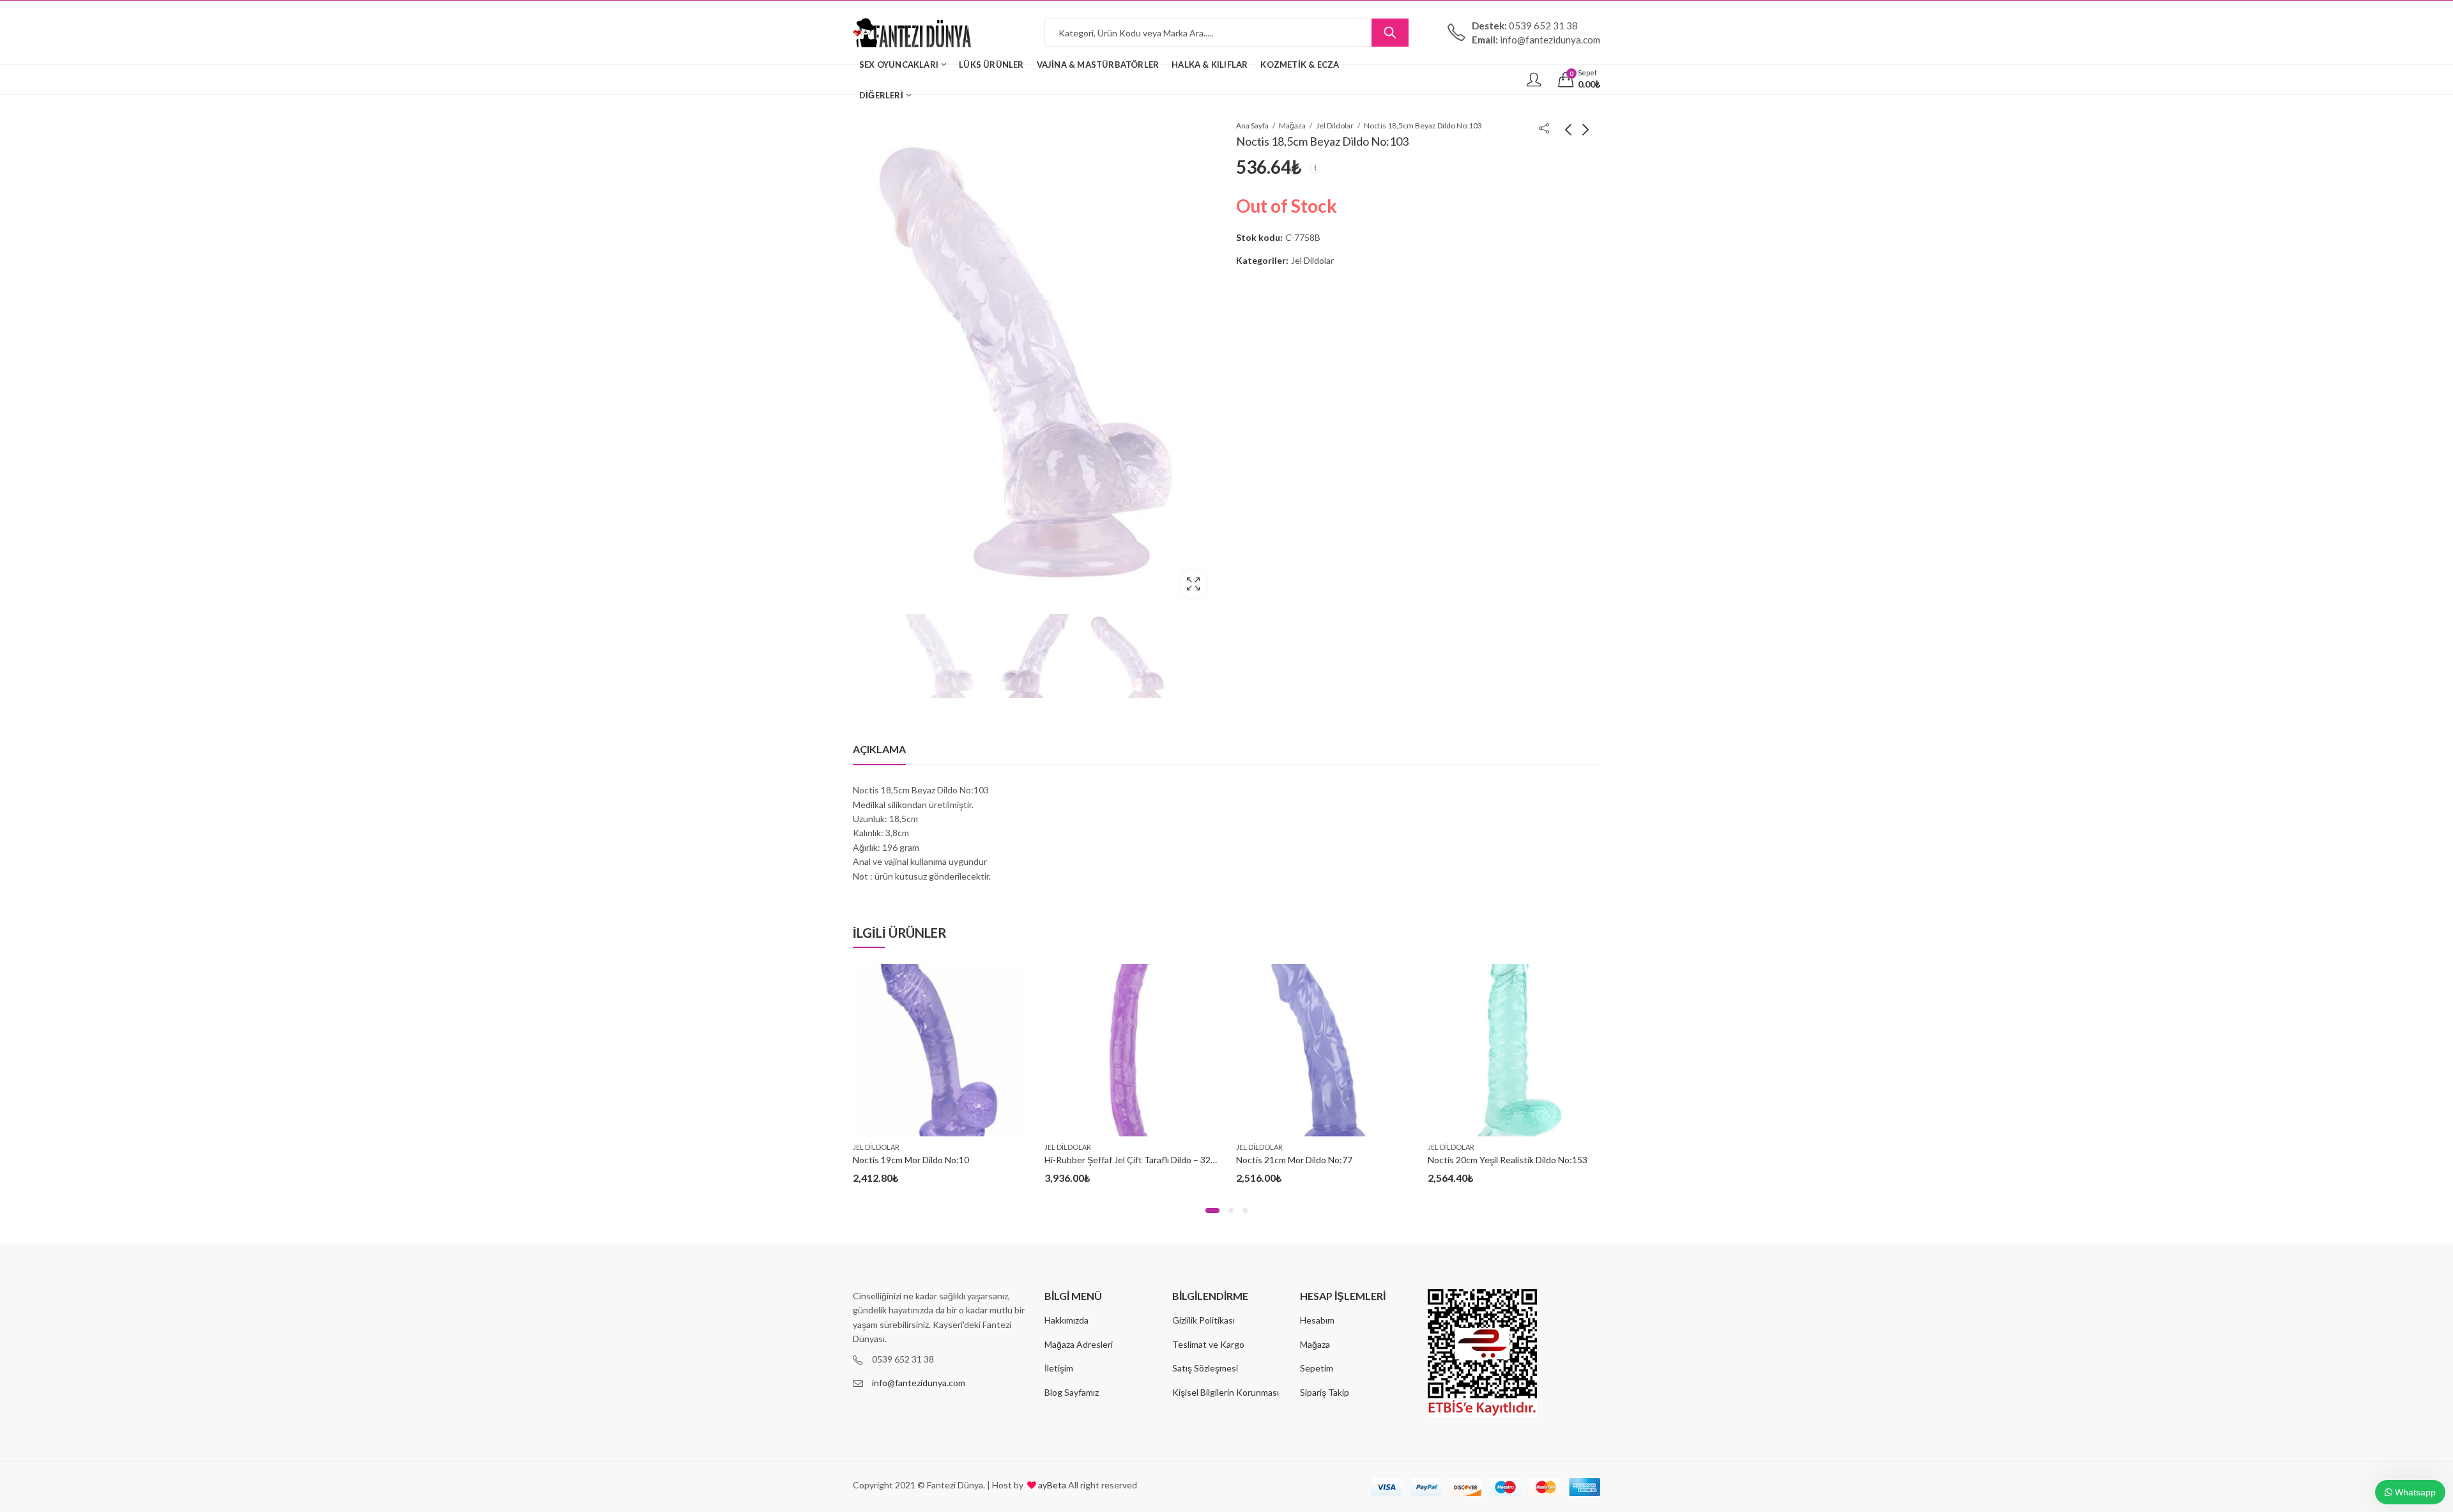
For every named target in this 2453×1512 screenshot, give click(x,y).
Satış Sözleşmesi (1205, 1368)
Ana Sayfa (1252, 126)
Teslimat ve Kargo (1208, 1344)
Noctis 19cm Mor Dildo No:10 (911, 1160)
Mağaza (1292, 126)
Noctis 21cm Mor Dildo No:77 (1294, 1160)
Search (1390, 33)
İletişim (1059, 1368)
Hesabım (1317, 1320)
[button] (1212, 1210)
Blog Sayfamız (1072, 1392)
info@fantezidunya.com (919, 1383)
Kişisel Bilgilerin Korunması (1226, 1392)
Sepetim (1317, 1368)
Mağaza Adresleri (1079, 1344)
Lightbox (1193, 584)
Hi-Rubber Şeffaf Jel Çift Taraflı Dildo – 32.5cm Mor (1146, 1160)
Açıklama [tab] (879, 749)
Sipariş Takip (1325, 1392)
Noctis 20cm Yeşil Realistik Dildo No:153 (1508, 1160)
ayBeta (1051, 1485)
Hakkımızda (1066, 1320)
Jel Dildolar (1335, 126)
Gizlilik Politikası (1204, 1320)
